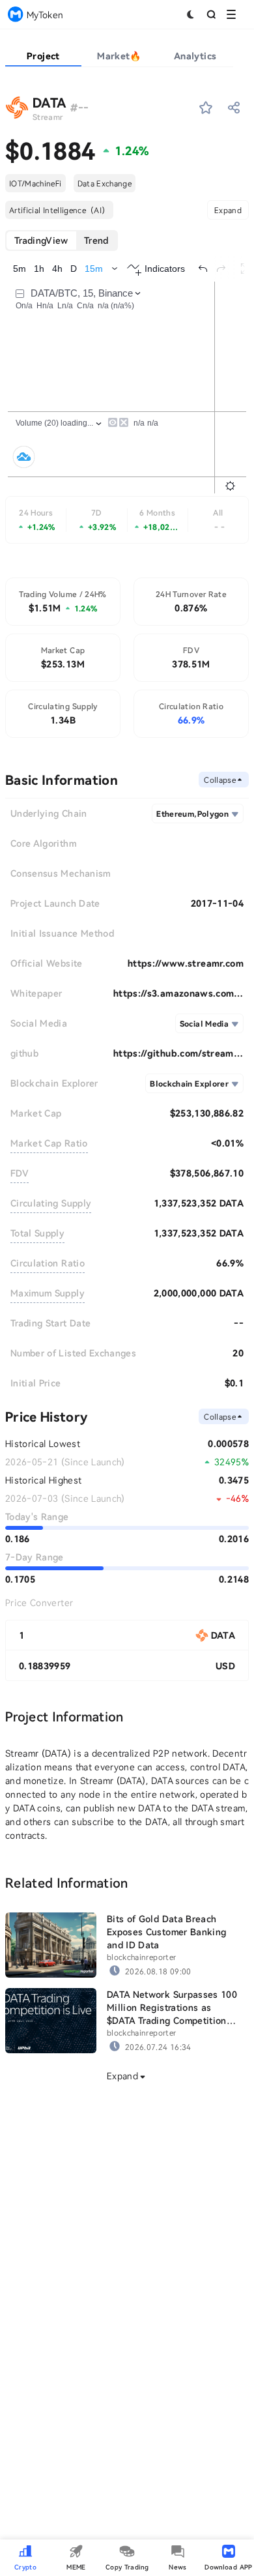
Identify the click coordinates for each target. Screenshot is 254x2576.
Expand (228, 210)
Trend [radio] (96, 240)
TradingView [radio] (41, 240)
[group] (62, 241)
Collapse (220, 780)
